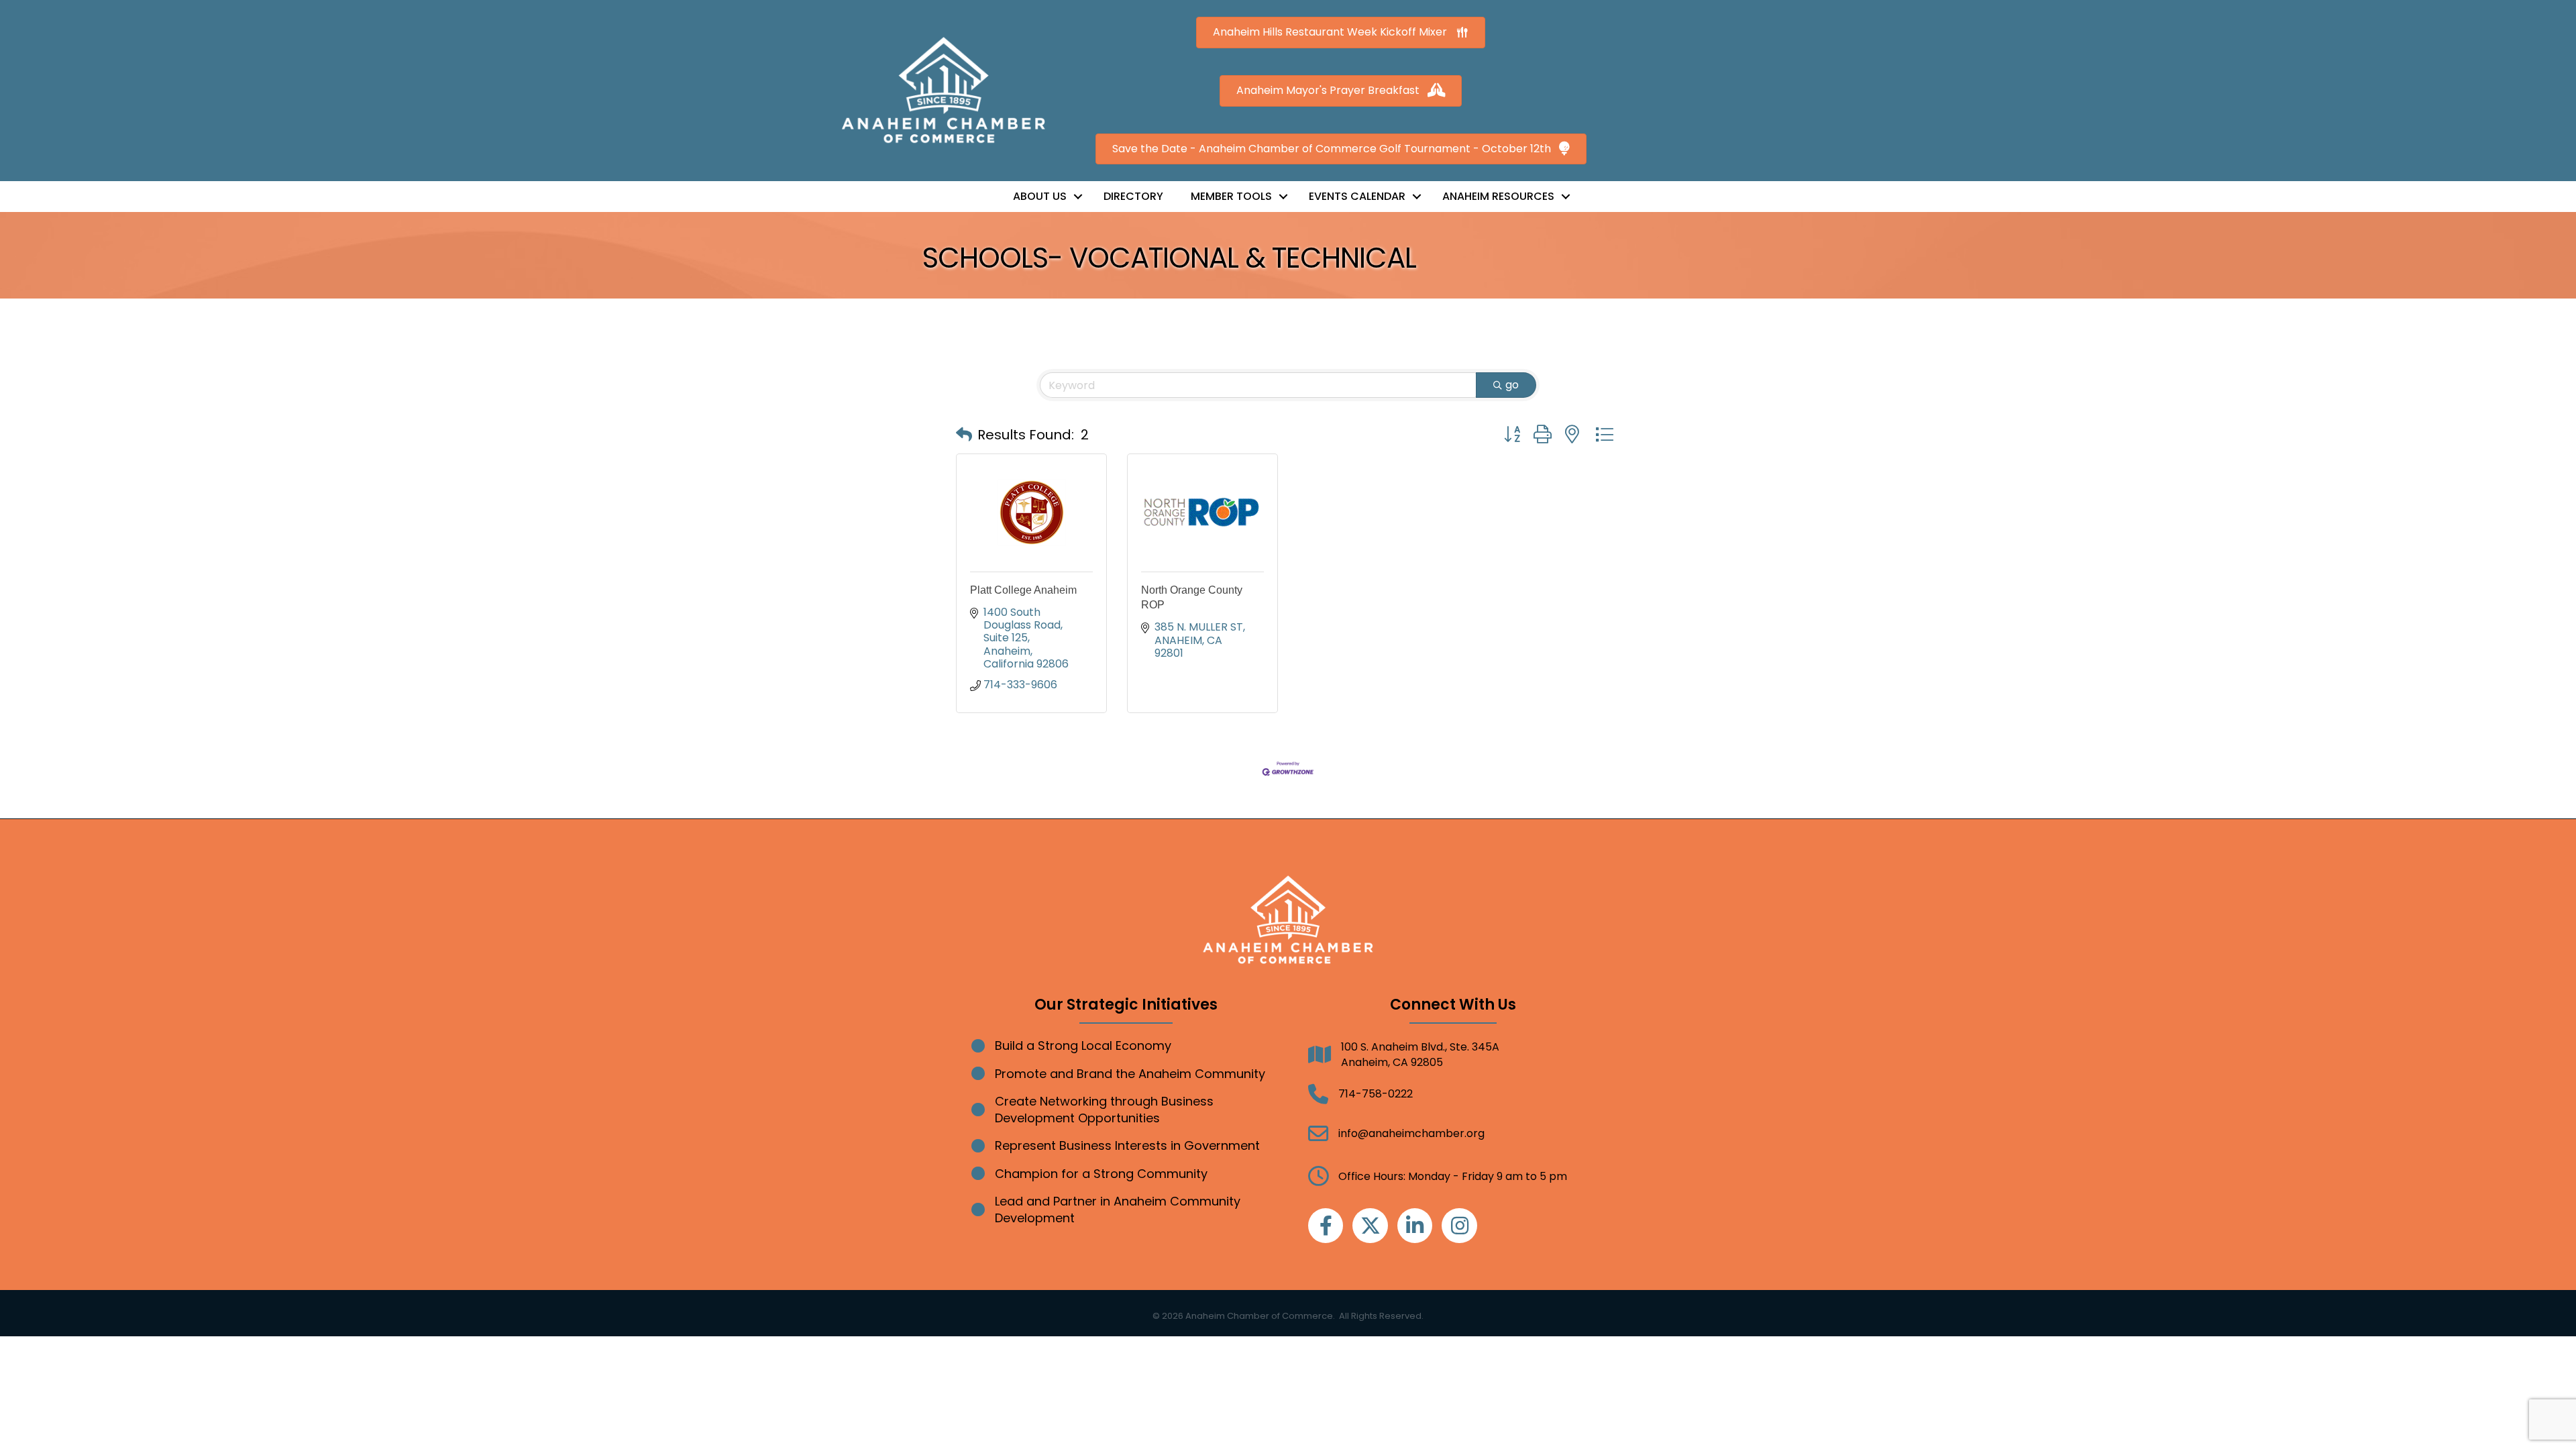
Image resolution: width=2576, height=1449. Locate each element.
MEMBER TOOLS (1231, 196)
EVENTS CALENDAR (1357, 196)
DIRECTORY (1133, 196)
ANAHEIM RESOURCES (1498, 196)
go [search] (1512, 385)
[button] (964, 435)
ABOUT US (1040, 196)
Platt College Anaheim (1023, 590)
